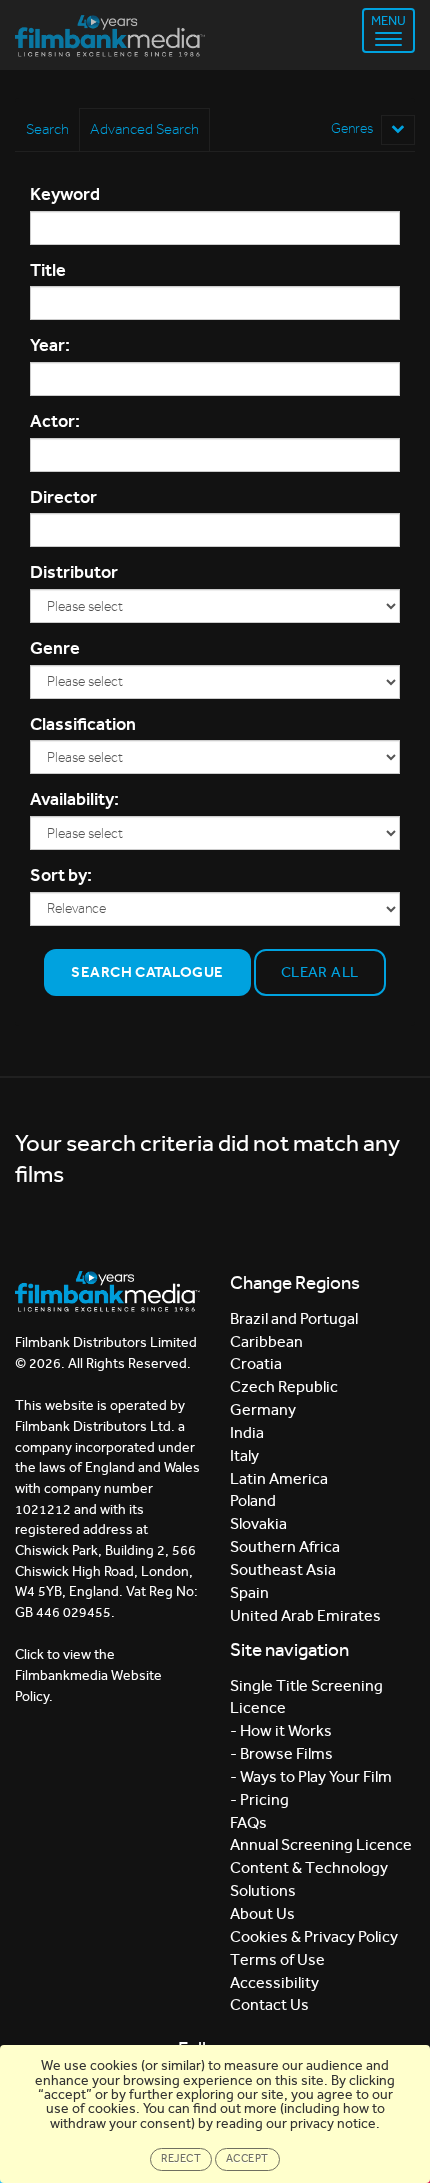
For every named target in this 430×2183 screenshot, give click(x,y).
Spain (249, 1592)
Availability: (74, 799)
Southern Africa (285, 1546)
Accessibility (274, 1982)
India (247, 1432)
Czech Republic (284, 1386)
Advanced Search (144, 129)
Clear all (320, 972)
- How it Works (281, 1730)
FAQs (248, 1822)
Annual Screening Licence (321, 1844)
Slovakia (258, 1523)
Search (47, 129)
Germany (263, 1409)
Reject (181, 2158)
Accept (247, 2158)
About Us (262, 1913)
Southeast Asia (283, 1569)
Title (48, 270)
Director (63, 497)
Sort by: (61, 875)
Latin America (279, 1478)
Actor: (55, 421)
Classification (83, 724)
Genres (353, 129)
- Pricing (259, 1799)
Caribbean (266, 1341)
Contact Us (269, 2004)
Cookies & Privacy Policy (314, 1936)
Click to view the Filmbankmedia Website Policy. (88, 1675)
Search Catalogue (147, 972)
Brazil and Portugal (294, 1318)
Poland (253, 1500)
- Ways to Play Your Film (311, 1776)
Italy (244, 1455)
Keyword (65, 194)
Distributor (74, 572)
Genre (55, 648)
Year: (50, 345)
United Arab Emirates (305, 1615)
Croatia (256, 1363)
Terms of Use (277, 1959)
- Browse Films (281, 1753)
